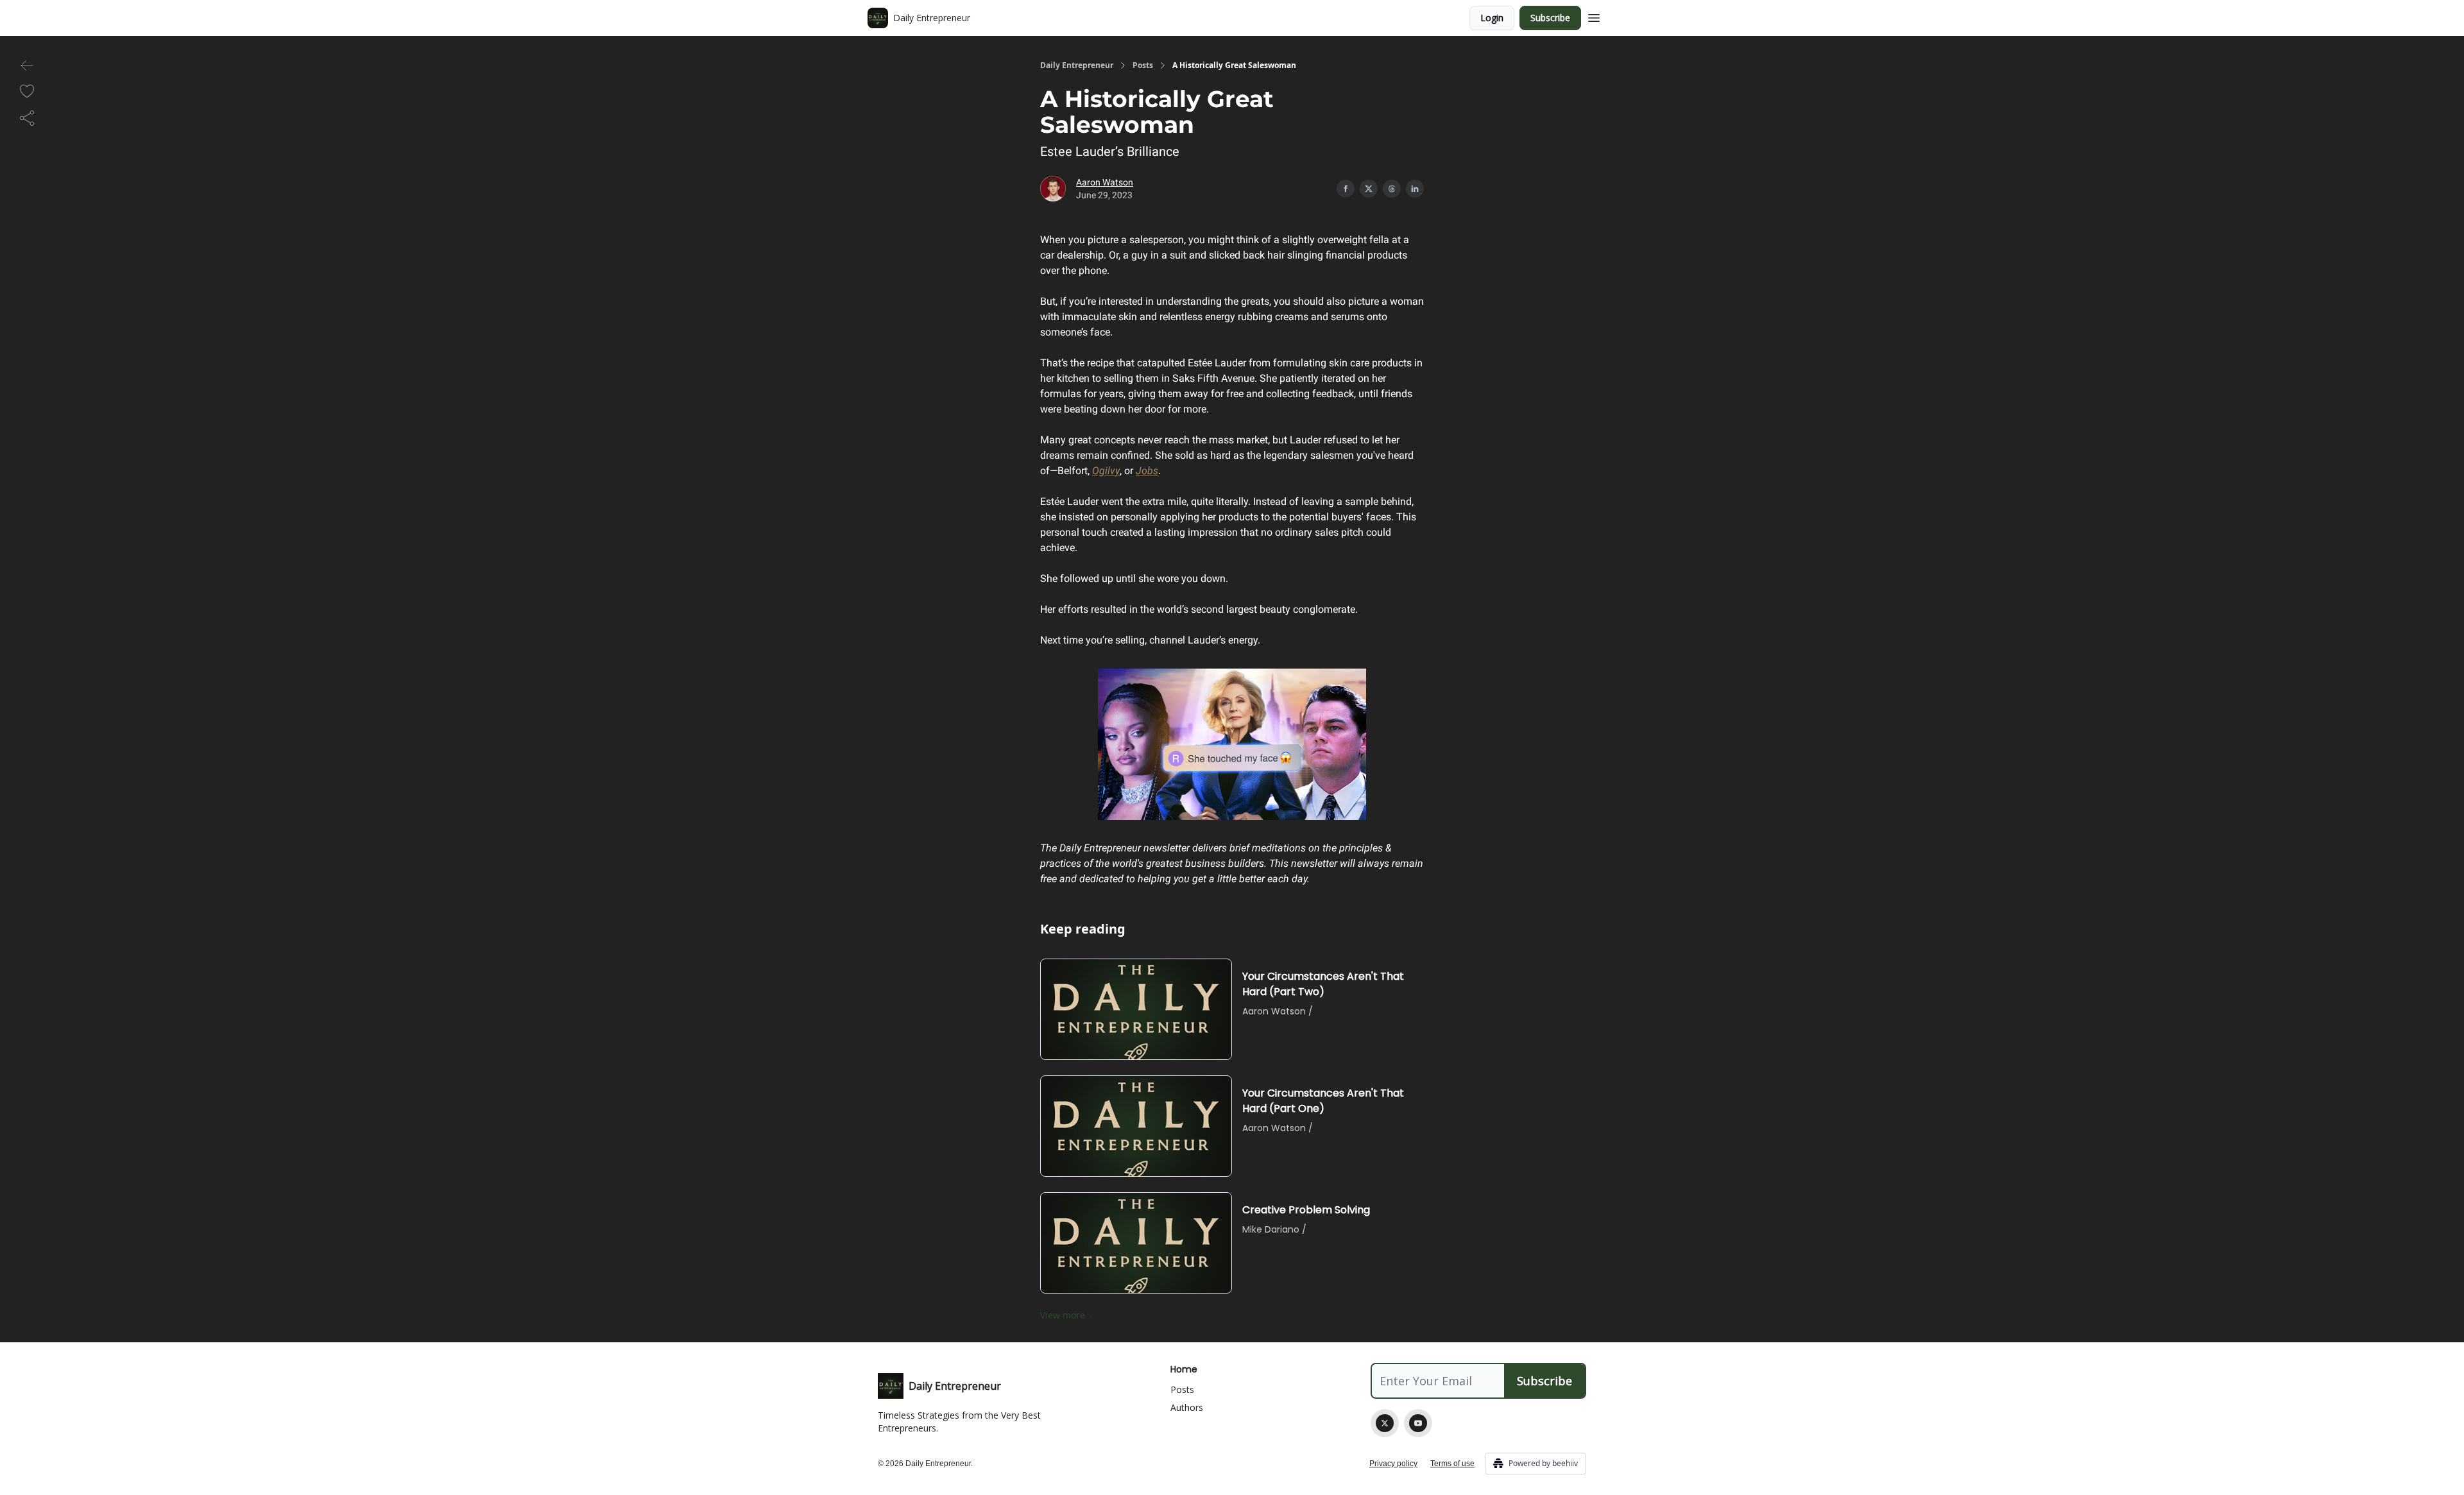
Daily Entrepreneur (1077, 65)
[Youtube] (1418, 1423)
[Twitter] (1385, 1423)
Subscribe (1550, 18)
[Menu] (1594, 16)
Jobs (1147, 471)
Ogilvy (1106, 471)
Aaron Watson (1105, 182)
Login (1492, 18)
